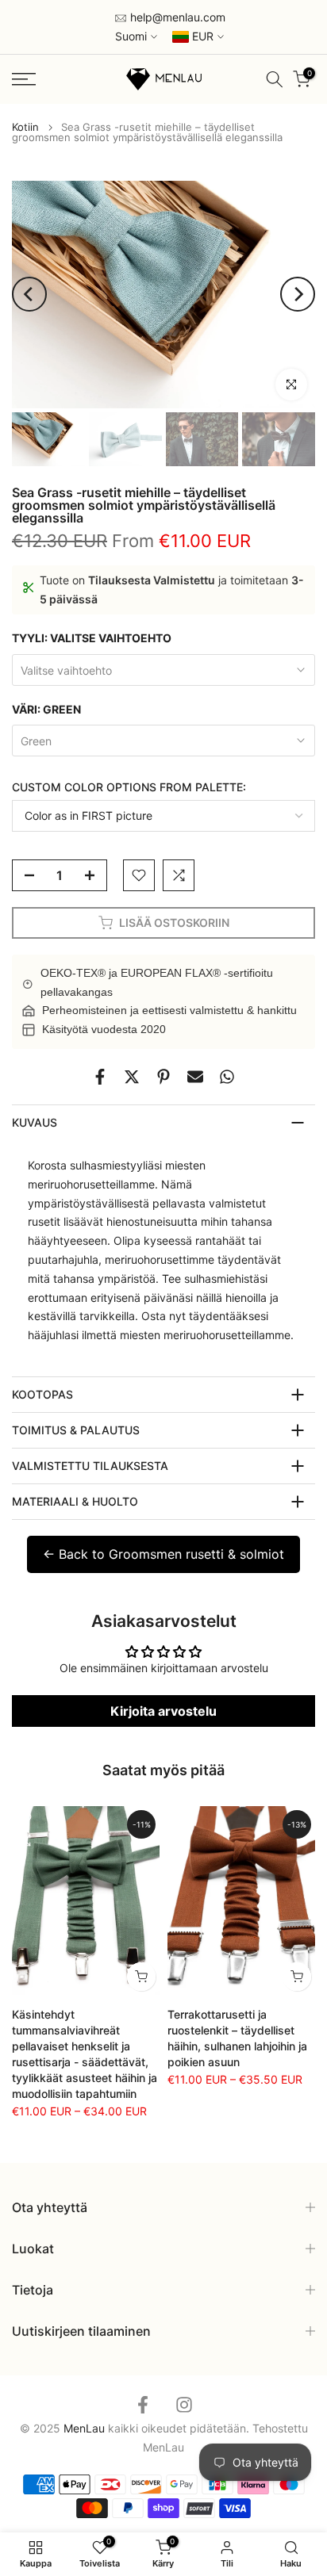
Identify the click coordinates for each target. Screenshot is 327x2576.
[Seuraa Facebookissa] (143, 2405)
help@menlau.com (176, 17)
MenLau (163, 2447)
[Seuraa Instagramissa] (184, 2405)
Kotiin (25, 127)
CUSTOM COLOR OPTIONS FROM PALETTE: (129, 787)
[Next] (298, 294)
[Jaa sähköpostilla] (195, 1077)
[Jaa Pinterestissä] (163, 1077)
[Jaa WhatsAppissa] (227, 1077)
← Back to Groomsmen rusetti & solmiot (163, 1554)
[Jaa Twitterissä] (132, 1077)
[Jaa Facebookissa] (100, 1077)
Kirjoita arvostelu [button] (163, 1711)
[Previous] (29, 294)
